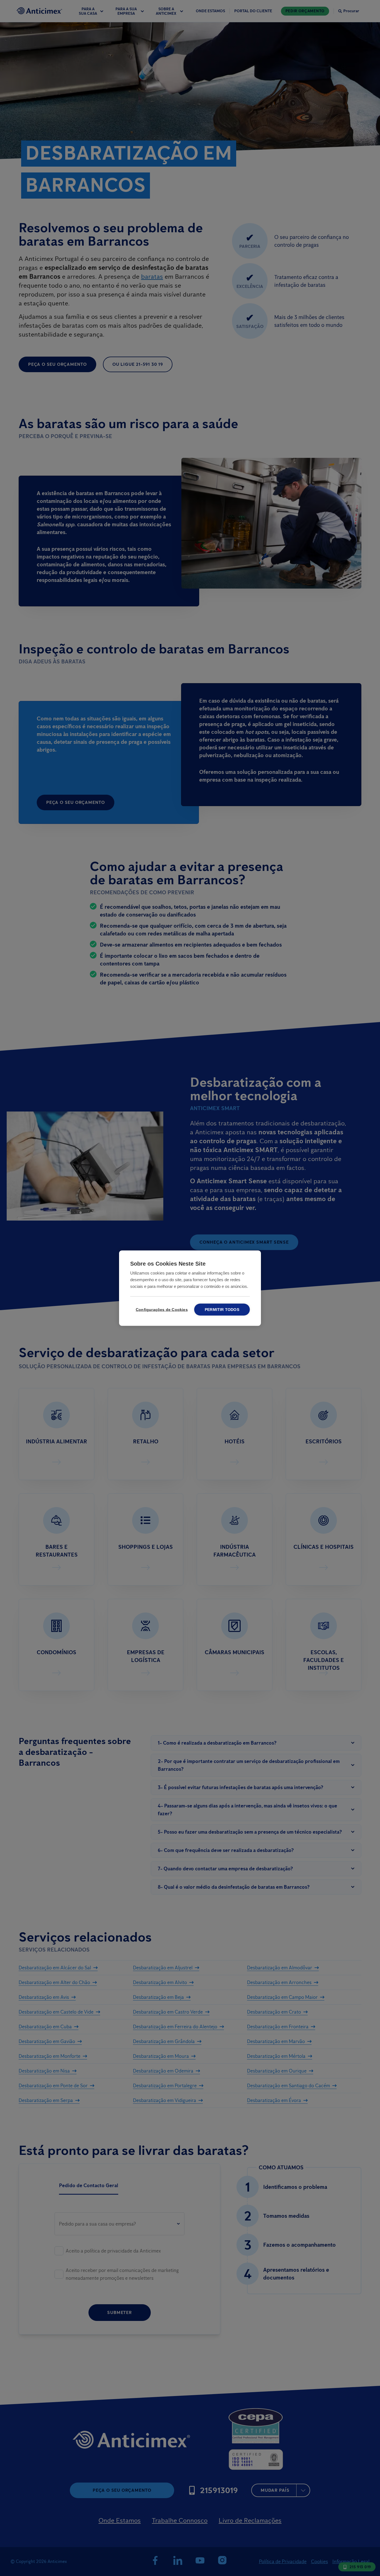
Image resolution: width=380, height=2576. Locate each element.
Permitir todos (222, 1309)
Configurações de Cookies (161, 1309)
